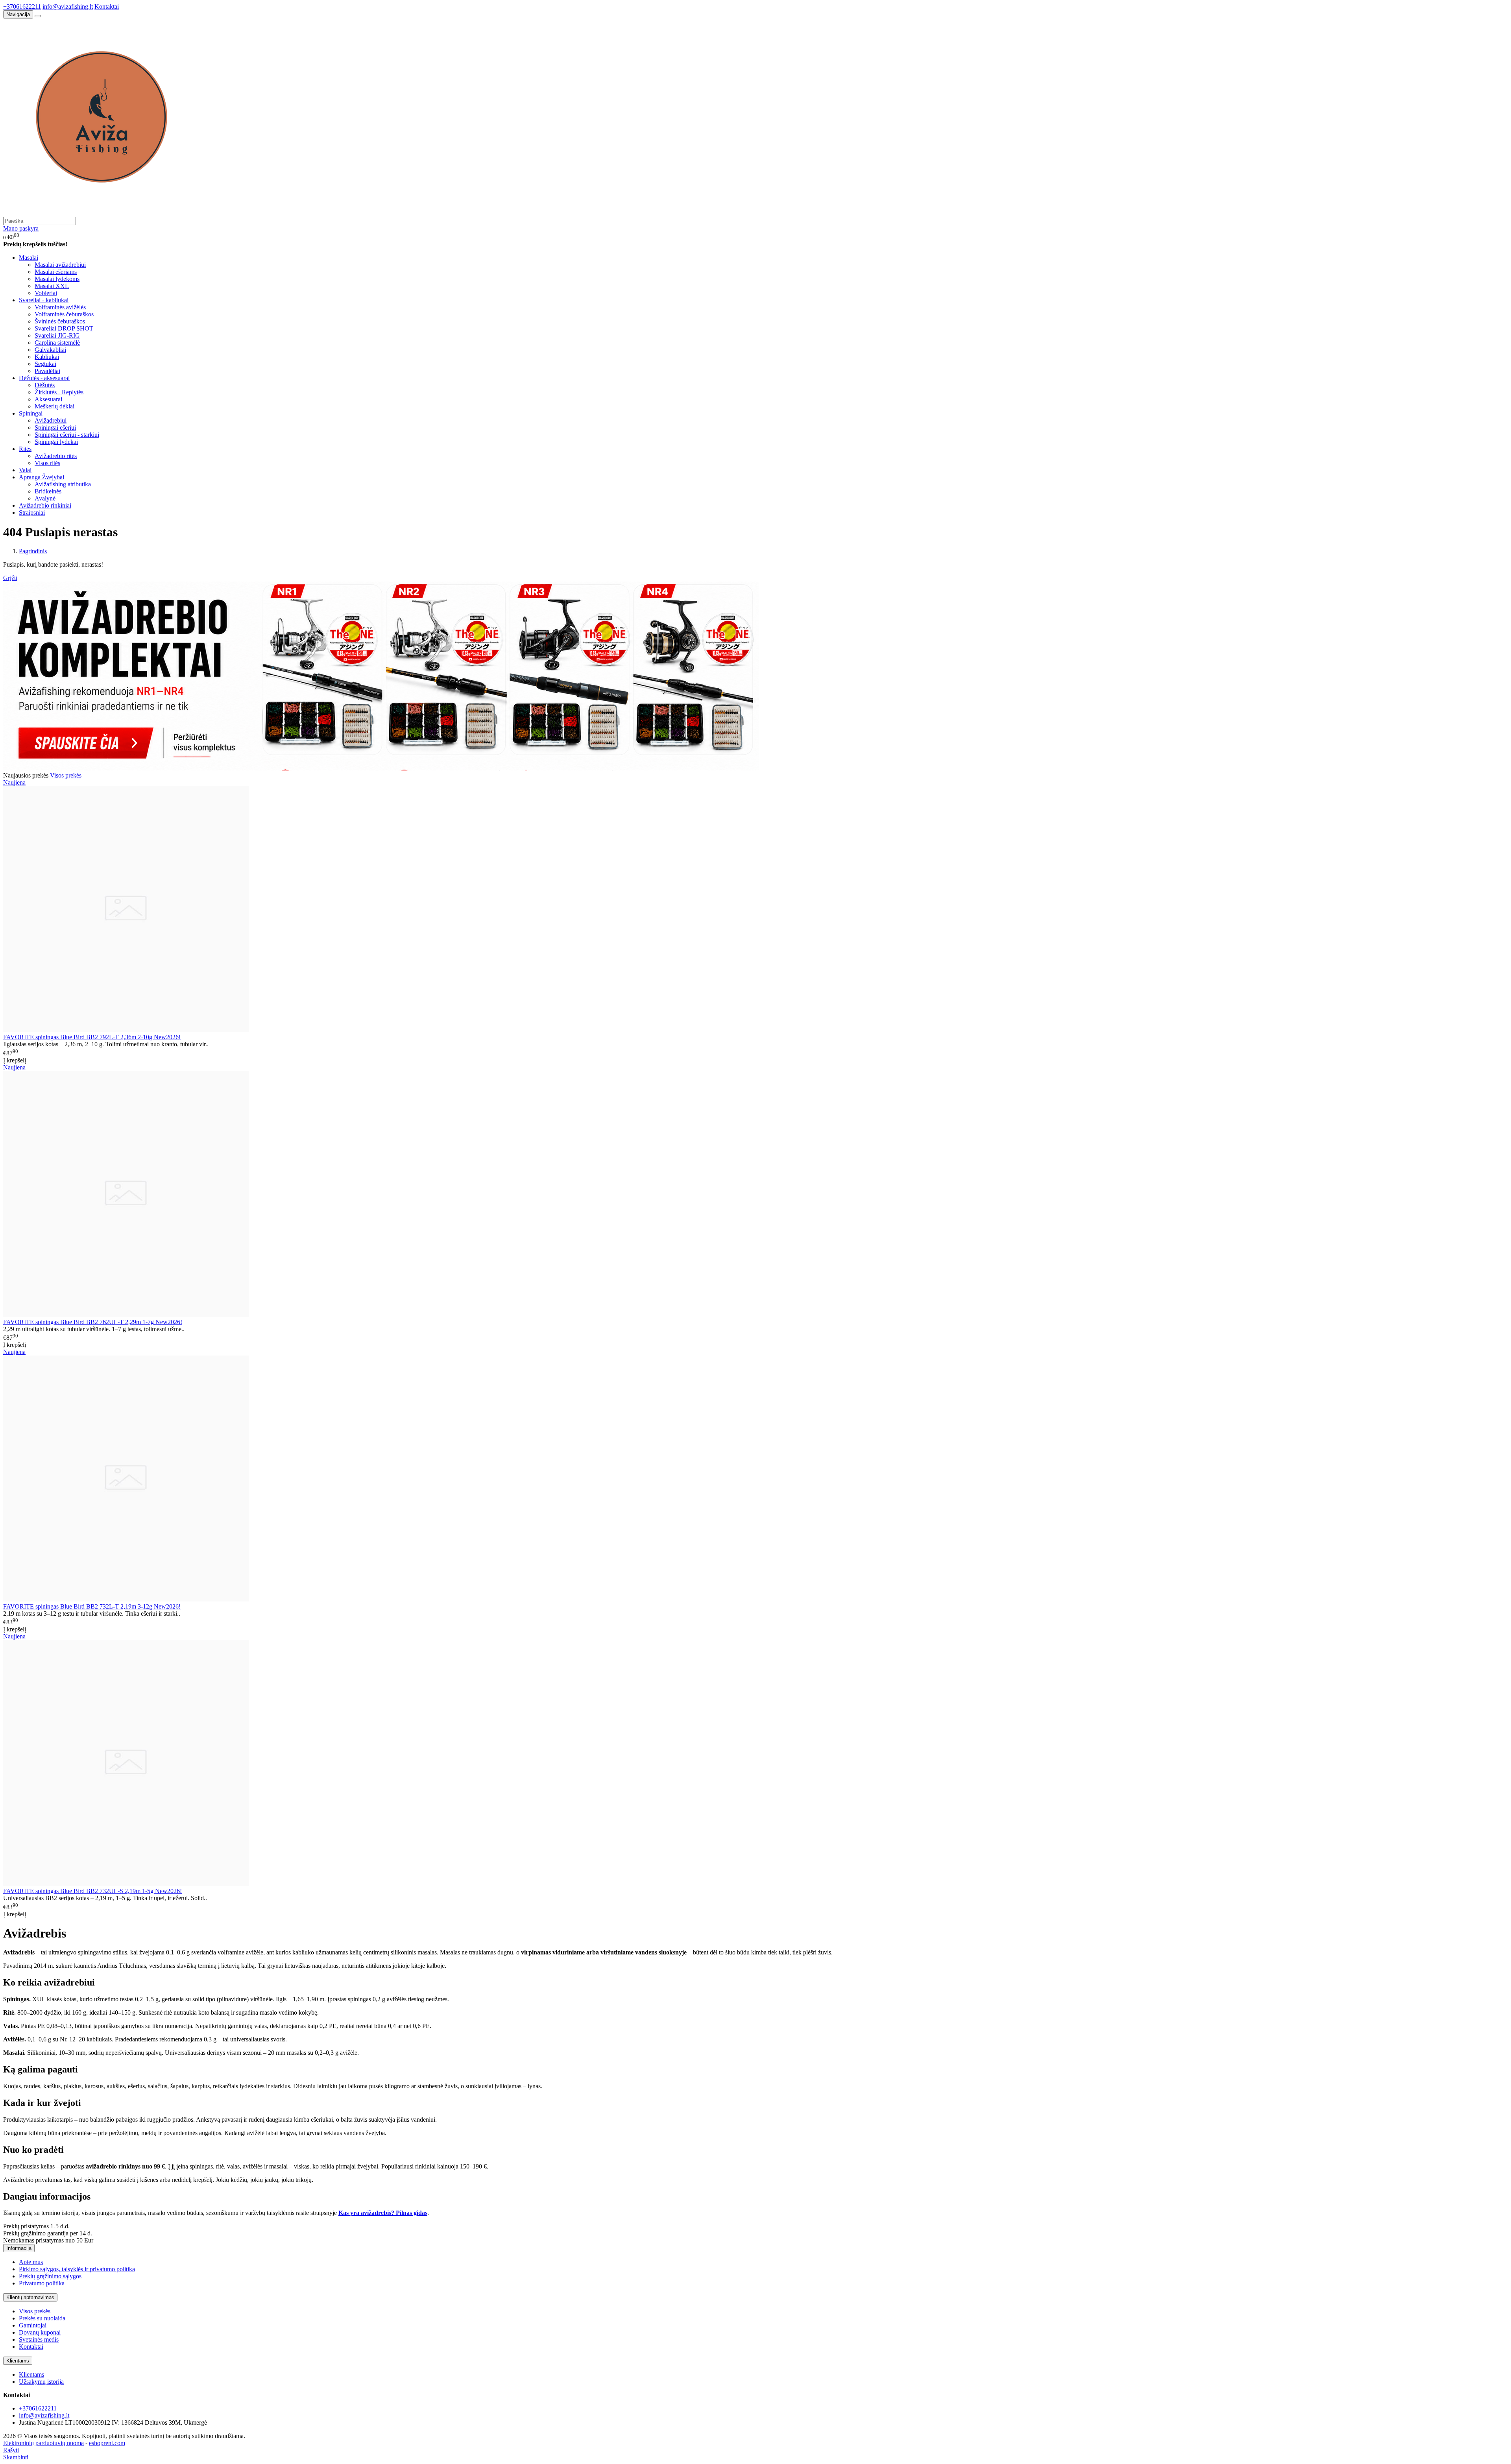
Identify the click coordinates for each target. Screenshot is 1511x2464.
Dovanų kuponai (40, 2332)
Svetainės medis (39, 2339)
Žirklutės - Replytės (59, 392)
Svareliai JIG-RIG (57, 335)
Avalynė (45, 498)
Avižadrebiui (51, 420)
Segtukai (45, 364)
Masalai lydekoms (57, 279)
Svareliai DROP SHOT (64, 328)
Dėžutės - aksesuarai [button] (44, 378)
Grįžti (10, 578)
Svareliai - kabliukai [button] (44, 300)
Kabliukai (47, 357)
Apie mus (31, 2262)
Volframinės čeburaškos (64, 314)
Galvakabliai (50, 350)
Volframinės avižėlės (60, 307)
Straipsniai (32, 513)
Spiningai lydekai (56, 442)
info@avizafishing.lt (68, 6)
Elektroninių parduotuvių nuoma (43, 2443)
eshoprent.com (107, 2443)
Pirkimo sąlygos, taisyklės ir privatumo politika (77, 2269)
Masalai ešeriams (56, 272)
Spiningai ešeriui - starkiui (67, 435)
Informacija (19, 2248)
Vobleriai (46, 293)
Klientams (18, 2361)
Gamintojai (33, 2325)
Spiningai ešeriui (55, 428)
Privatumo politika (42, 2283)
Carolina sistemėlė (57, 343)
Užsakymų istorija (41, 2382)
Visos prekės (66, 775)
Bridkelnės (48, 491)
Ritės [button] (25, 449)
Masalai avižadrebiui (60, 265)
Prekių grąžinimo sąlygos (50, 2276)
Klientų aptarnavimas (30, 2297)
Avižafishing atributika (63, 484)
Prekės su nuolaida (42, 2318)
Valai (25, 470)
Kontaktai (107, 6)
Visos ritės (47, 463)
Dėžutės (45, 385)
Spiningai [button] (31, 413)
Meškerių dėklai (54, 406)
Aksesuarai (48, 399)
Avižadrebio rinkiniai (45, 505)
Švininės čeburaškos (60, 321)
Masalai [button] (29, 258)
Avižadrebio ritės (56, 456)
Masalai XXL (52, 286)
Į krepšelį (15, 1060)
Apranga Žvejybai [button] (42, 477)
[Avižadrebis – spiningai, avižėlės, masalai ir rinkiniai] (102, 213)
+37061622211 (22, 6)
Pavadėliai (47, 371)
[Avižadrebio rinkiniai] (381, 768)
